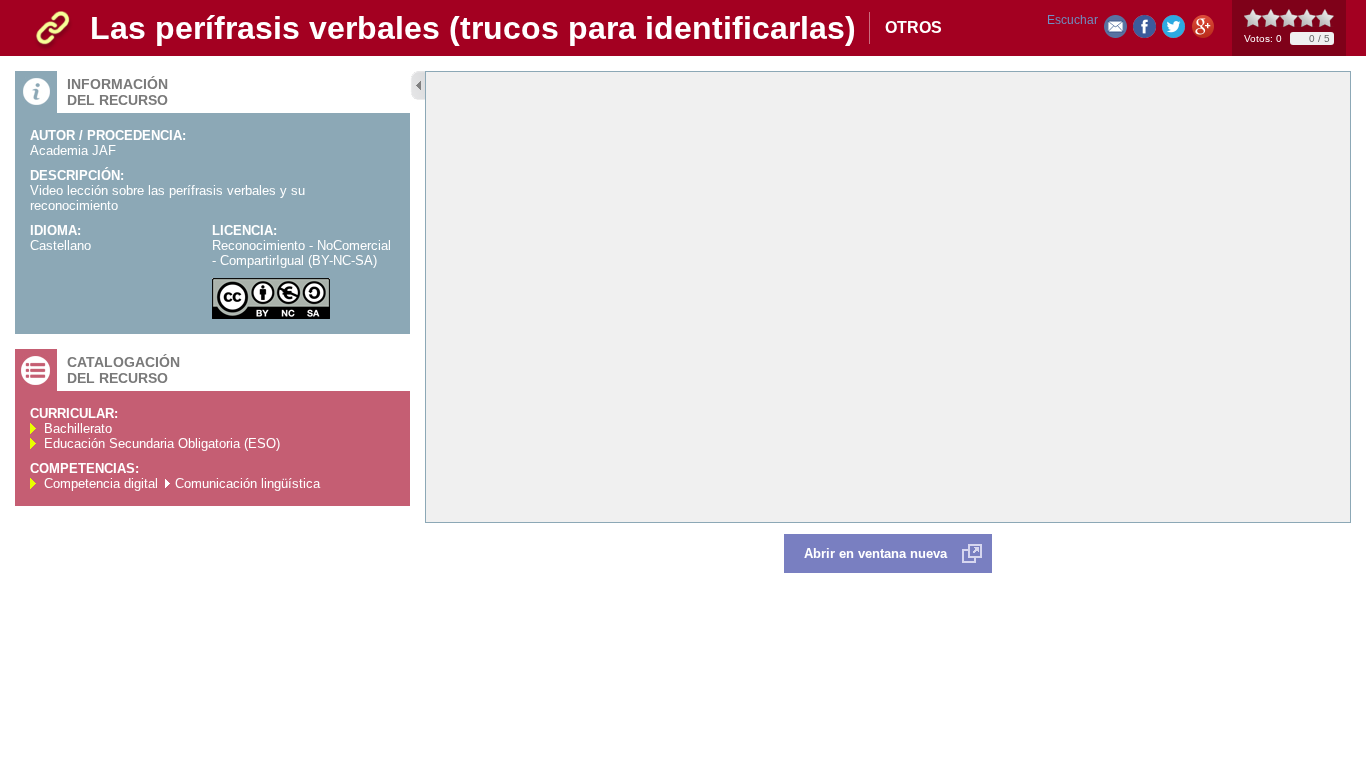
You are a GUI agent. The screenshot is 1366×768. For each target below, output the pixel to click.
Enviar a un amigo (1115, 30)
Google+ (1202, 30)
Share (1144, 30)
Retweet (1173, 30)
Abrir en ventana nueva (875, 553)
